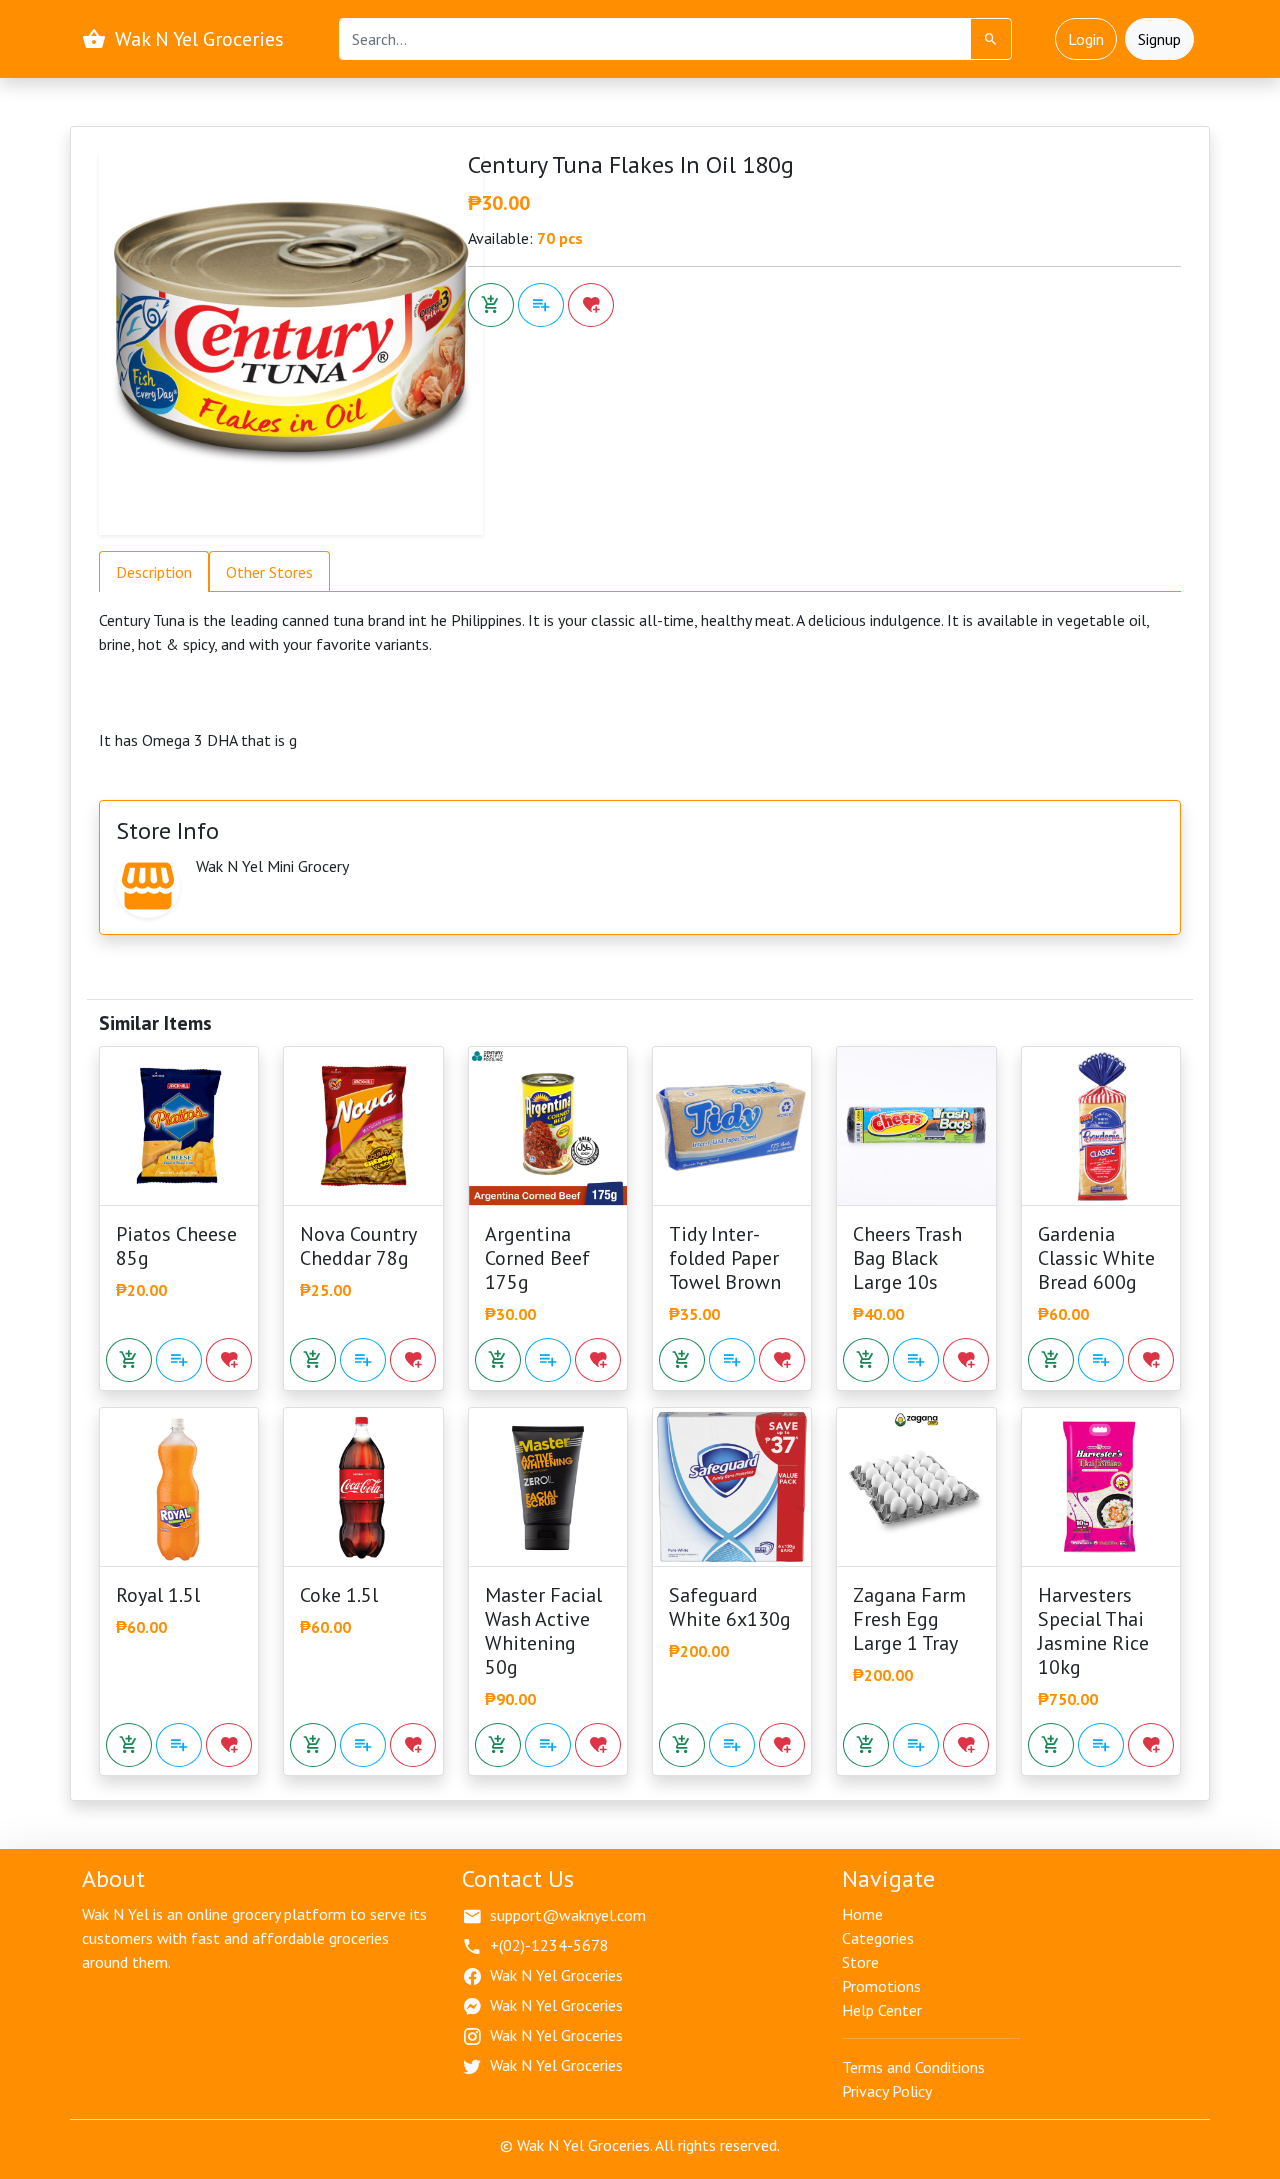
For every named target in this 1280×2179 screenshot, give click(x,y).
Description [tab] (154, 572)
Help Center (882, 2010)
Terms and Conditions (913, 2067)
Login (1086, 39)
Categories (878, 1938)
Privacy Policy (887, 2091)
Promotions (881, 1986)
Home (862, 1914)
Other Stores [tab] (269, 572)
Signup (1159, 39)
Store (860, 1962)
